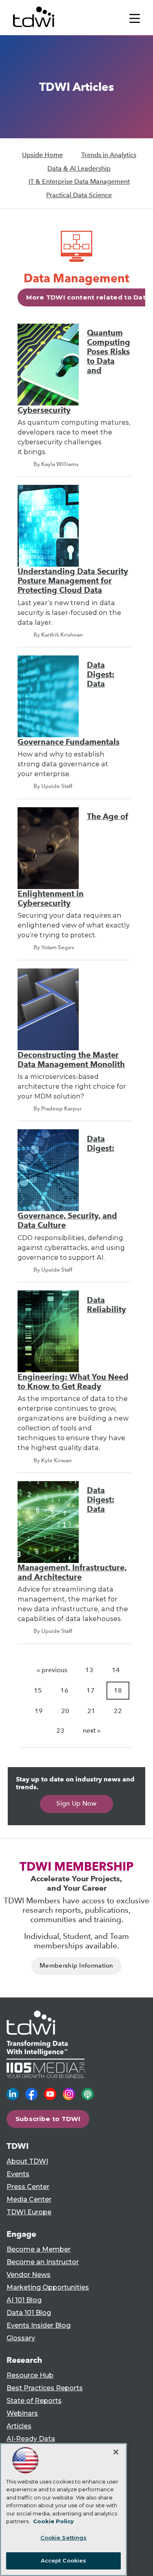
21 (91, 1711)
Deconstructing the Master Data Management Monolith (71, 1060)
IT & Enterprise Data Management (79, 181)
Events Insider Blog (39, 2325)
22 (118, 1711)
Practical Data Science (79, 195)
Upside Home (42, 155)
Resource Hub (30, 2375)
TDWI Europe (29, 2212)
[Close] (116, 2452)
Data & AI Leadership (79, 168)
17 (91, 1690)
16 (64, 1690)
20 (65, 1711)
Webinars (22, 2413)
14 (116, 1670)
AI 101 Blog (24, 2300)
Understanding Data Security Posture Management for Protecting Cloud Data (73, 581)
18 (118, 1690)
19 (39, 1711)
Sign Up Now (76, 1803)
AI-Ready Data (31, 2439)
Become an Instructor (43, 2262)
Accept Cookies (64, 2560)
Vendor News (29, 2275)
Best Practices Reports (45, 2388)
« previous (52, 1670)
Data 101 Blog (29, 2313)
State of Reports (34, 2401)
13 (89, 1670)
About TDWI (27, 2161)
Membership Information (76, 1966)
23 (60, 1730)
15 (38, 1690)
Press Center (28, 2187)
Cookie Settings (64, 2538)
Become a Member (39, 2249)
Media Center (29, 2199)
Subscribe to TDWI (48, 2119)
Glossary (21, 2338)
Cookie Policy (53, 2521)
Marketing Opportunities (48, 2287)
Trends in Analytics (109, 155)
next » (92, 1730)
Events (18, 2174)
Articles (19, 2426)
